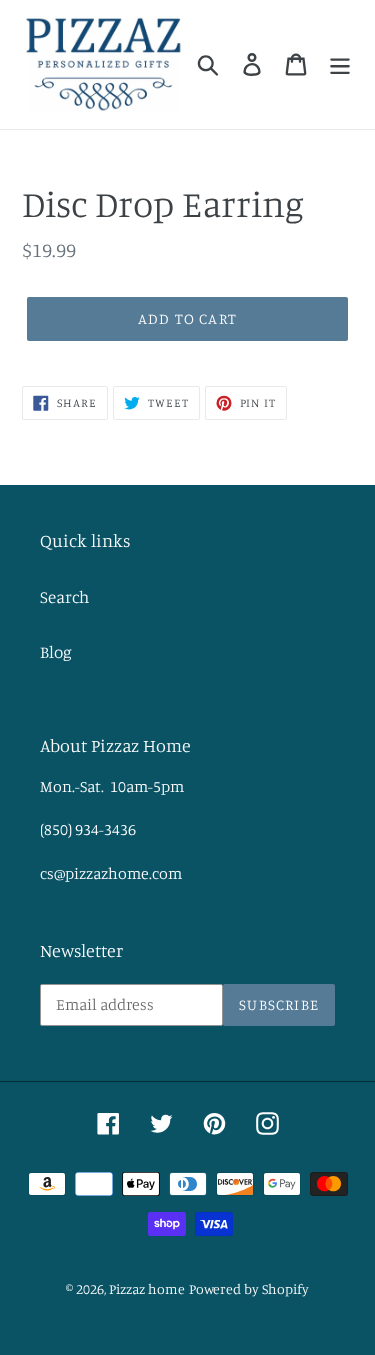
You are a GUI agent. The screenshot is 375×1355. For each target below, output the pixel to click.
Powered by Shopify (249, 1288)
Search (64, 596)
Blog (56, 651)
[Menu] (340, 64)
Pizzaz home (147, 1288)
